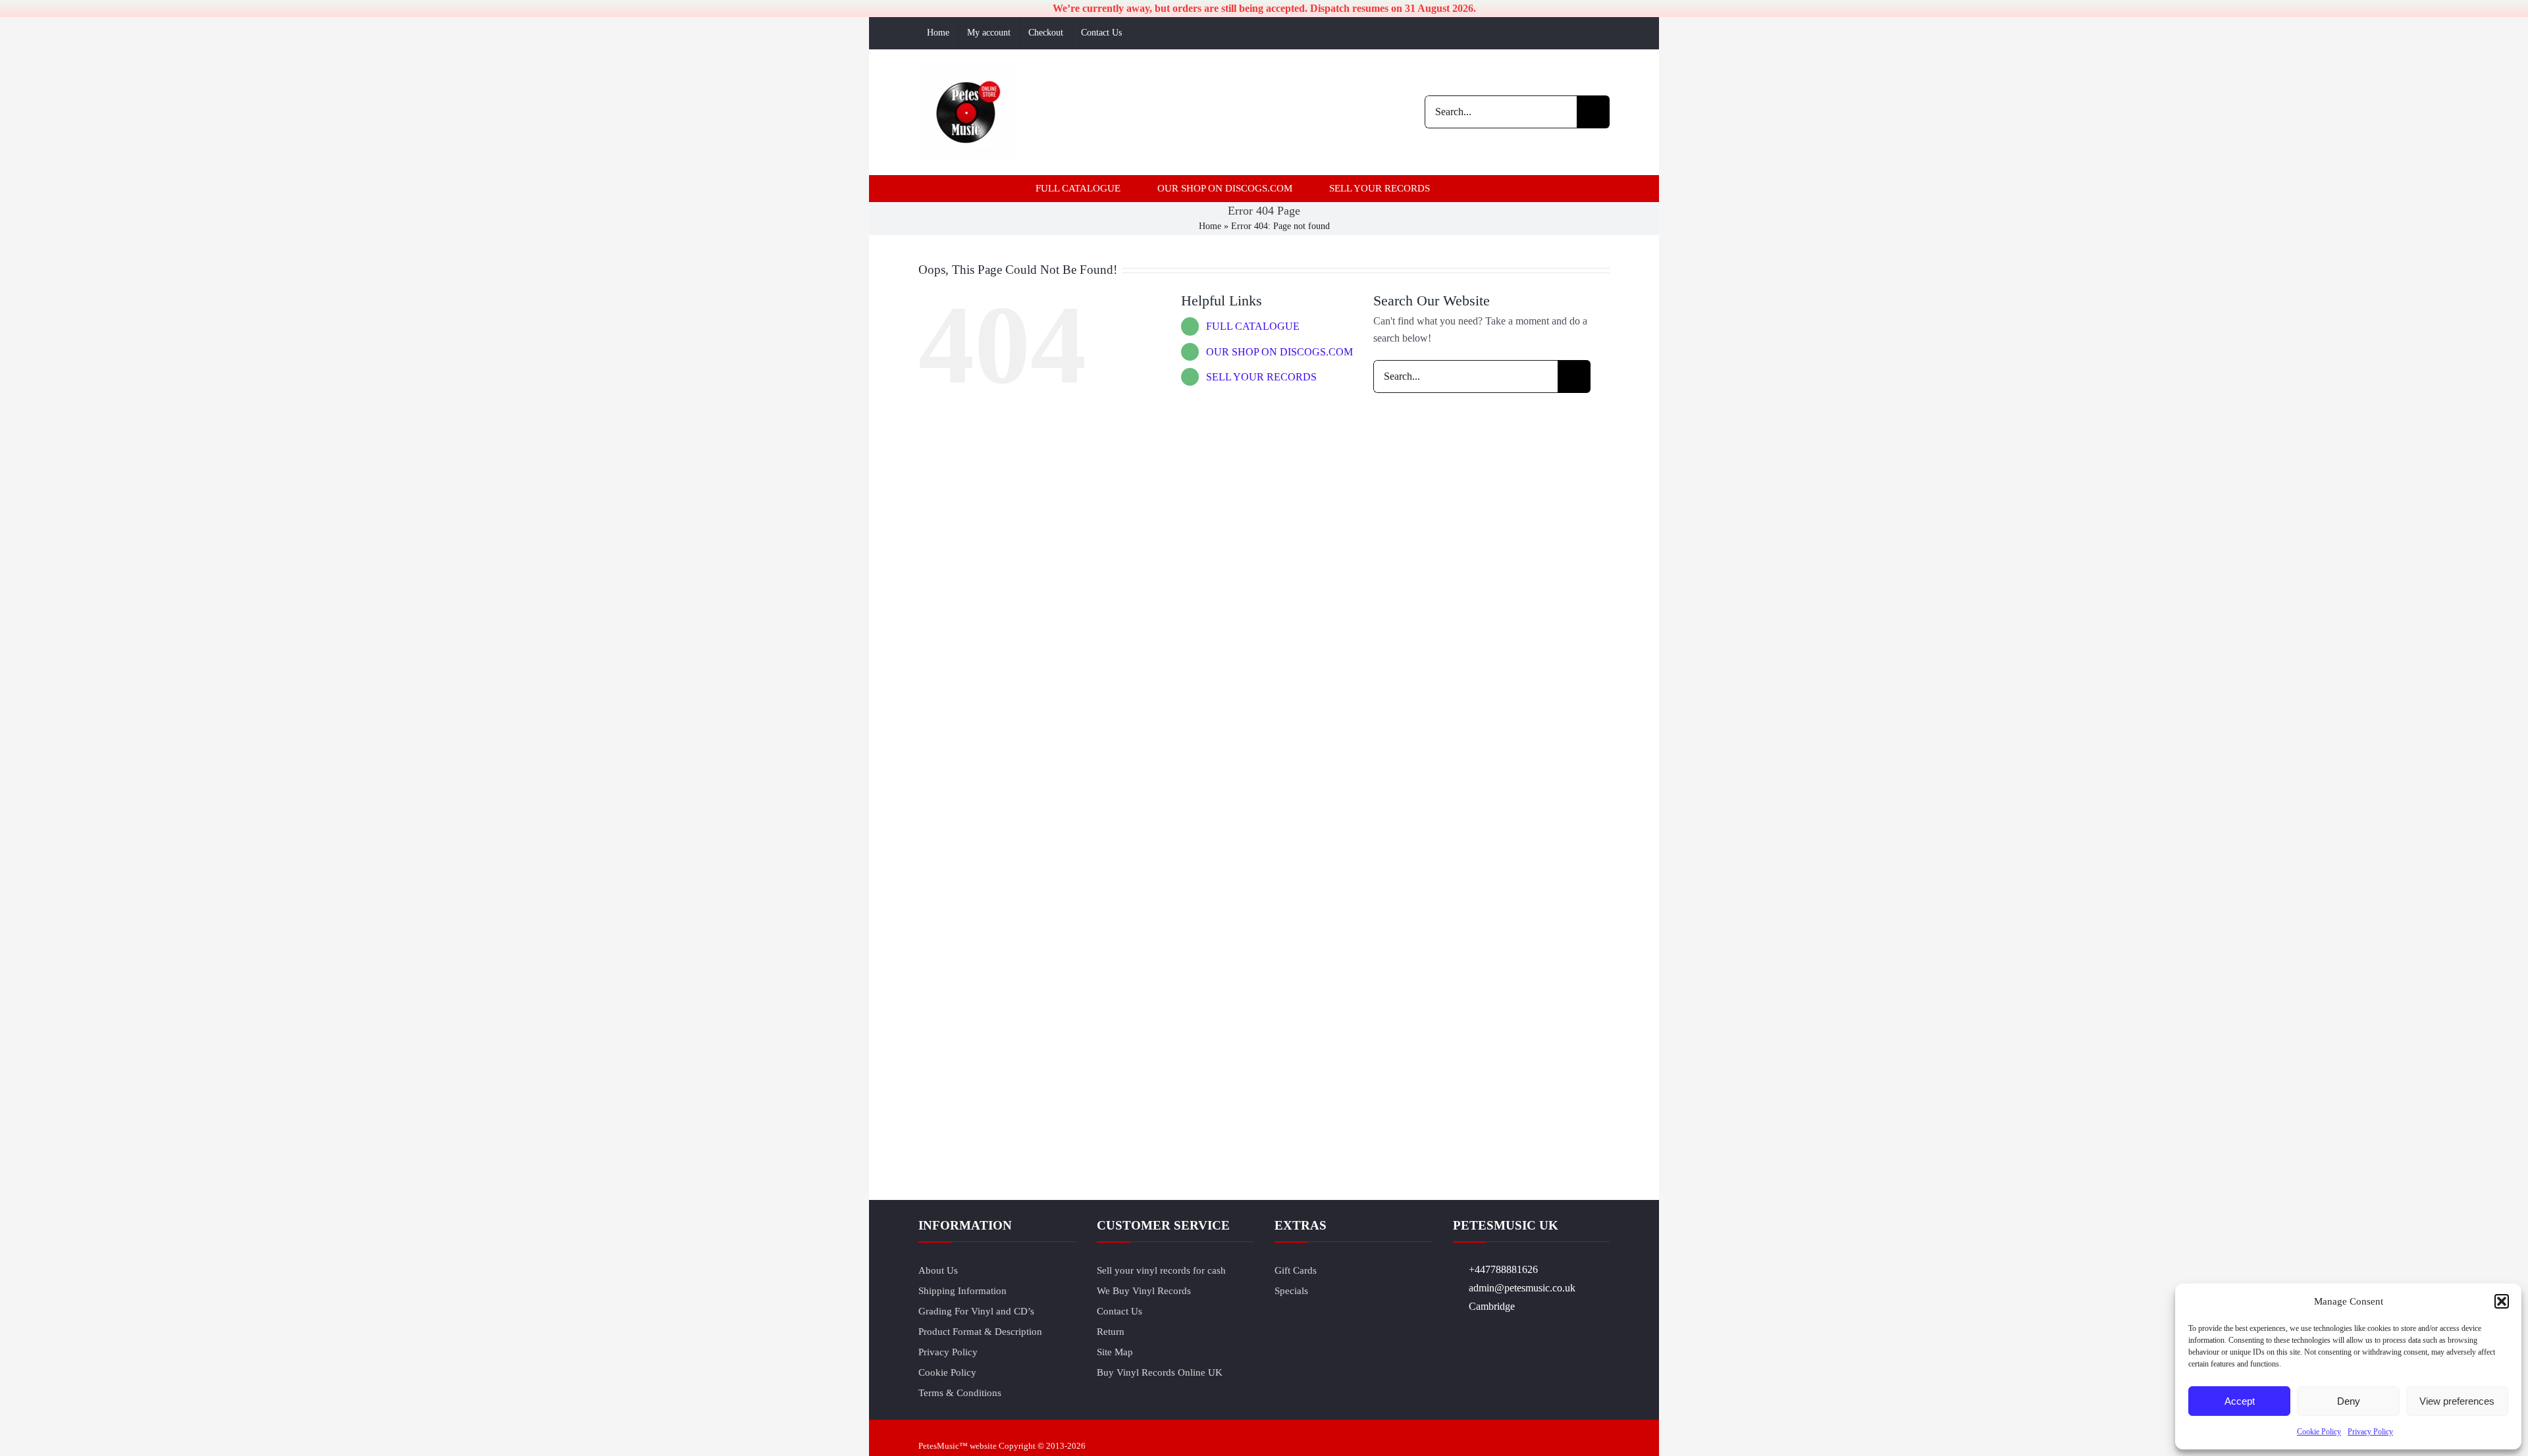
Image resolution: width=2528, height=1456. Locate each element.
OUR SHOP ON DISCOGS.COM (1279, 352)
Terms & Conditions (960, 1393)
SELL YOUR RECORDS (1261, 377)
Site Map (1115, 1352)
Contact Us (1119, 1311)
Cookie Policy (2319, 1432)
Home (1210, 226)
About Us (938, 1270)
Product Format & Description (980, 1332)
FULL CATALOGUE (1253, 326)
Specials (1291, 1291)
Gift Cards (1296, 1270)
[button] (2502, 1301)
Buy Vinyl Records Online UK (1160, 1372)
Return (1111, 1332)
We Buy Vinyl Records (1144, 1291)
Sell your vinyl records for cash (1161, 1270)
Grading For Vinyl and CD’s (976, 1311)
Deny (2349, 1401)
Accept (2240, 1401)
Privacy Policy (2370, 1432)
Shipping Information (962, 1291)
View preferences (2457, 1401)
